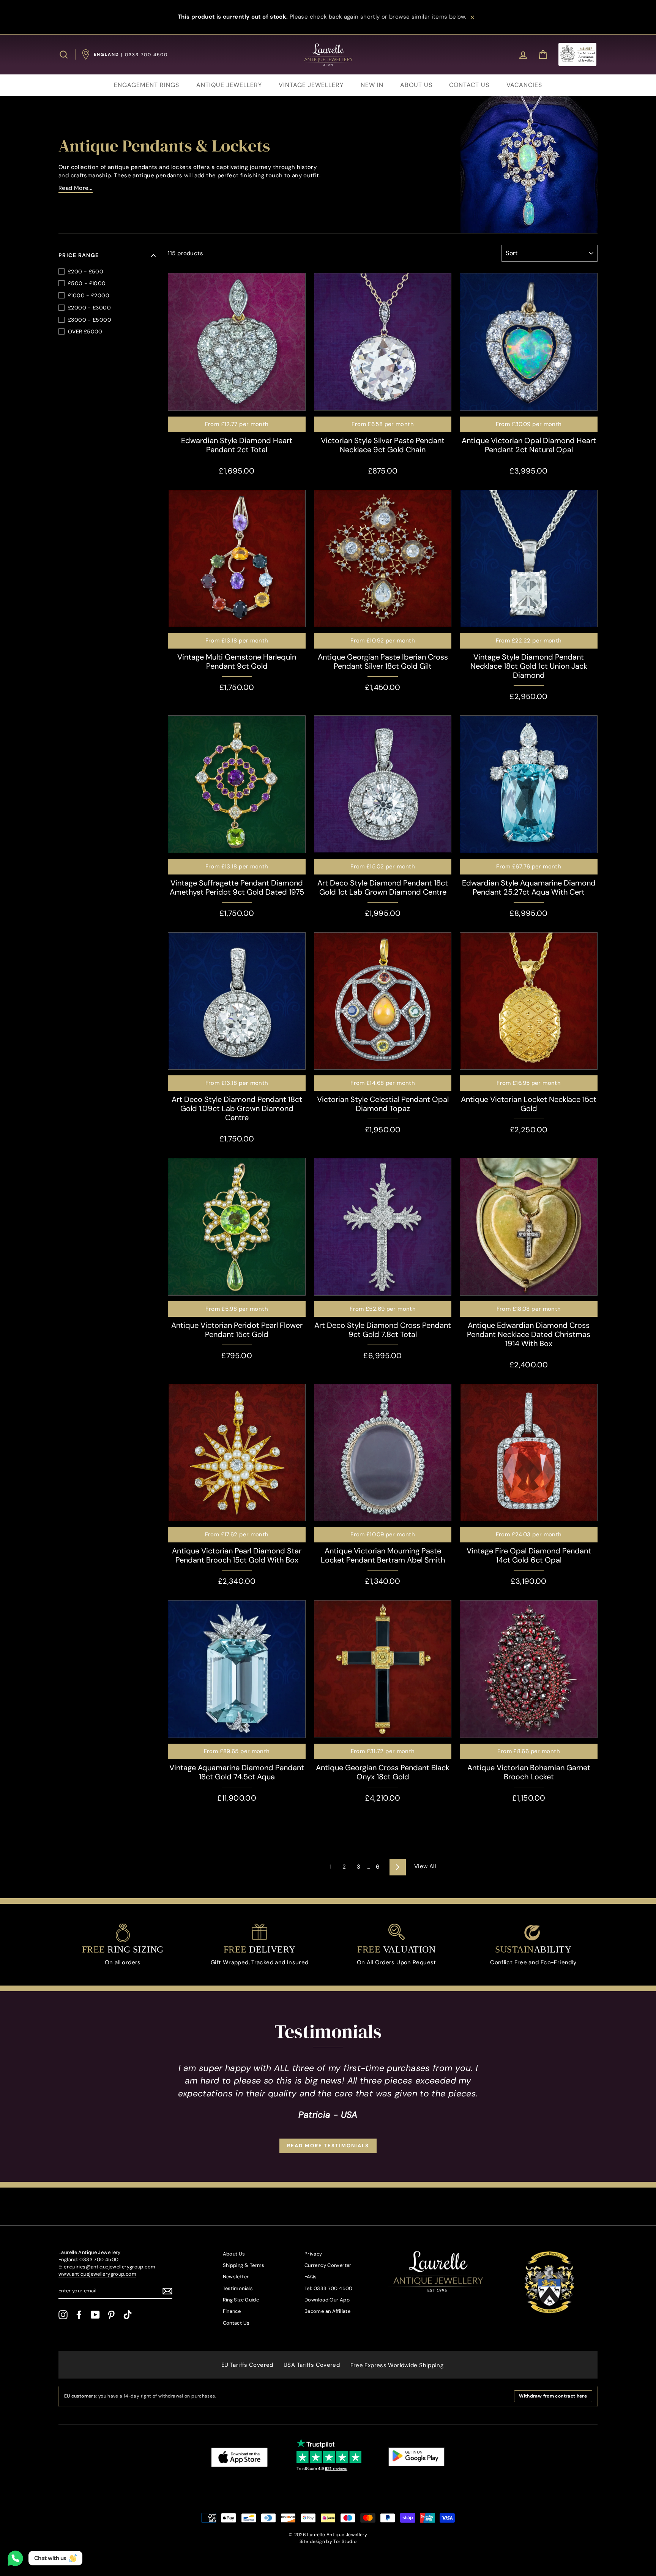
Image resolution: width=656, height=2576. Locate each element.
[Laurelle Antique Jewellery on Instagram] (63, 2315)
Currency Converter (328, 2265)
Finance (232, 2311)
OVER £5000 (85, 331)
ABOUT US (416, 85)
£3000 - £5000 (90, 320)
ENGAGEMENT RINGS (147, 85)
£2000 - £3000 (89, 308)
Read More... (76, 188)
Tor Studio (345, 2541)
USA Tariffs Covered (312, 2365)
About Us (234, 2254)
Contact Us (236, 2323)
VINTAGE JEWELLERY (311, 85)
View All (425, 1866)
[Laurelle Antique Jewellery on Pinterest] (111, 2315)
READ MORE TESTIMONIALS (328, 2146)
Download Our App (327, 2300)
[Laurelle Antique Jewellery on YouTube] (95, 2315)
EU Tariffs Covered (247, 2365)
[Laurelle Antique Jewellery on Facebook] (79, 2315)
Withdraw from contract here (553, 2396)
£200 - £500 (86, 271)
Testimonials (238, 2288)
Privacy (313, 2254)
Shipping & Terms (244, 2265)
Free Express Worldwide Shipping (397, 2365)
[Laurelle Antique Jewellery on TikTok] (128, 2315)
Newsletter (236, 2277)
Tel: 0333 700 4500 (329, 2288)
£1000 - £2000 (89, 295)
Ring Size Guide (241, 2300)
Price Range (79, 255)
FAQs (311, 2277)
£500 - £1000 (87, 283)
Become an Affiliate (327, 2311)
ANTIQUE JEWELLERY (229, 85)
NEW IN (372, 85)
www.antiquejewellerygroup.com (97, 2274)
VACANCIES (524, 85)
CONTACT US (469, 85)
